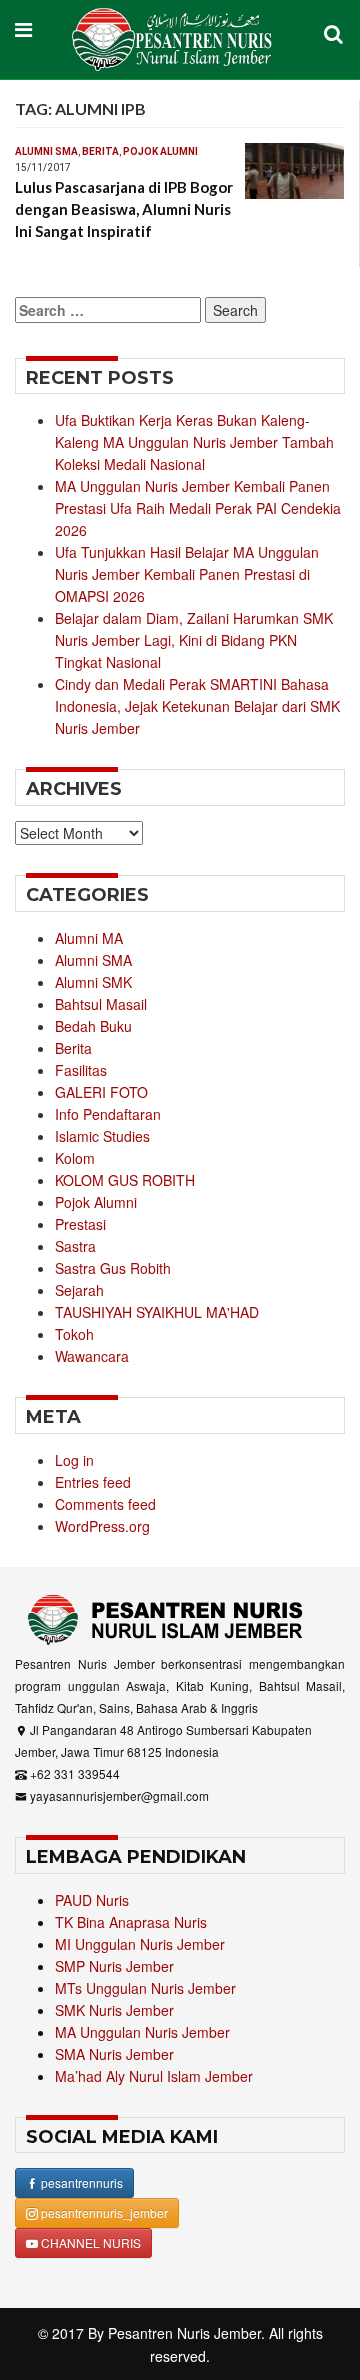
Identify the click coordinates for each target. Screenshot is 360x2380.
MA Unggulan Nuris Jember (142, 2032)
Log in (74, 1460)
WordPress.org (102, 1526)
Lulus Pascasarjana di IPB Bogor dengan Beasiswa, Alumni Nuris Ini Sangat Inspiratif (124, 209)
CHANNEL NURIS (89, 2242)
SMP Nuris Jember (114, 1966)
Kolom (75, 1158)
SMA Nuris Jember (114, 2054)
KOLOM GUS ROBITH (125, 1180)
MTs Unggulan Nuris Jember (145, 1988)
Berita (100, 151)
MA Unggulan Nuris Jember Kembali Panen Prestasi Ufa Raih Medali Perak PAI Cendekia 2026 (198, 508)
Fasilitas (81, 1070)
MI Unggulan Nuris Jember (140, 1944)
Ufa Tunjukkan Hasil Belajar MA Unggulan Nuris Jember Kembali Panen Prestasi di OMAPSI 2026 (187, 574)
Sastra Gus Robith (113, 1268)
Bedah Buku (93, 1026)
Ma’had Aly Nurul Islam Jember (154, 2076)
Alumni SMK (93, 982)
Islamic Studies (102, 1136)
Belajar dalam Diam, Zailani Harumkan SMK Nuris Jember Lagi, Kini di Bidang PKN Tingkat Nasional (194, 640)
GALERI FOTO (101, 1092)
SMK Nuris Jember (114, 2010)
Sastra (75, 1246)
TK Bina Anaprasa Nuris (131, 1922)
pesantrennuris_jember (103, 2212)
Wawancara (92, 1356)
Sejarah (79, 1290)
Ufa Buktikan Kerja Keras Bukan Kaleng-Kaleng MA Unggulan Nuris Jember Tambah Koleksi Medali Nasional (194, 442)
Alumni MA (89, 938)
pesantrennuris (80, 2182)
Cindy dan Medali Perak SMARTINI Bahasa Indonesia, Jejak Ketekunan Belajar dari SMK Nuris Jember (197, 706)
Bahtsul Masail (101, 1004)
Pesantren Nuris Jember (184, 2333)
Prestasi (80, 1224)
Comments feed (105, 1504)
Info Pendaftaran (108, 1114)
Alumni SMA (46, 151)
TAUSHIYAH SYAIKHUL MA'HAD (157, 1312)
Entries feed (93, 1482)
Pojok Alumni (160, 151)
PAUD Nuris (92, 1900)
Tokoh (74, 1334)
